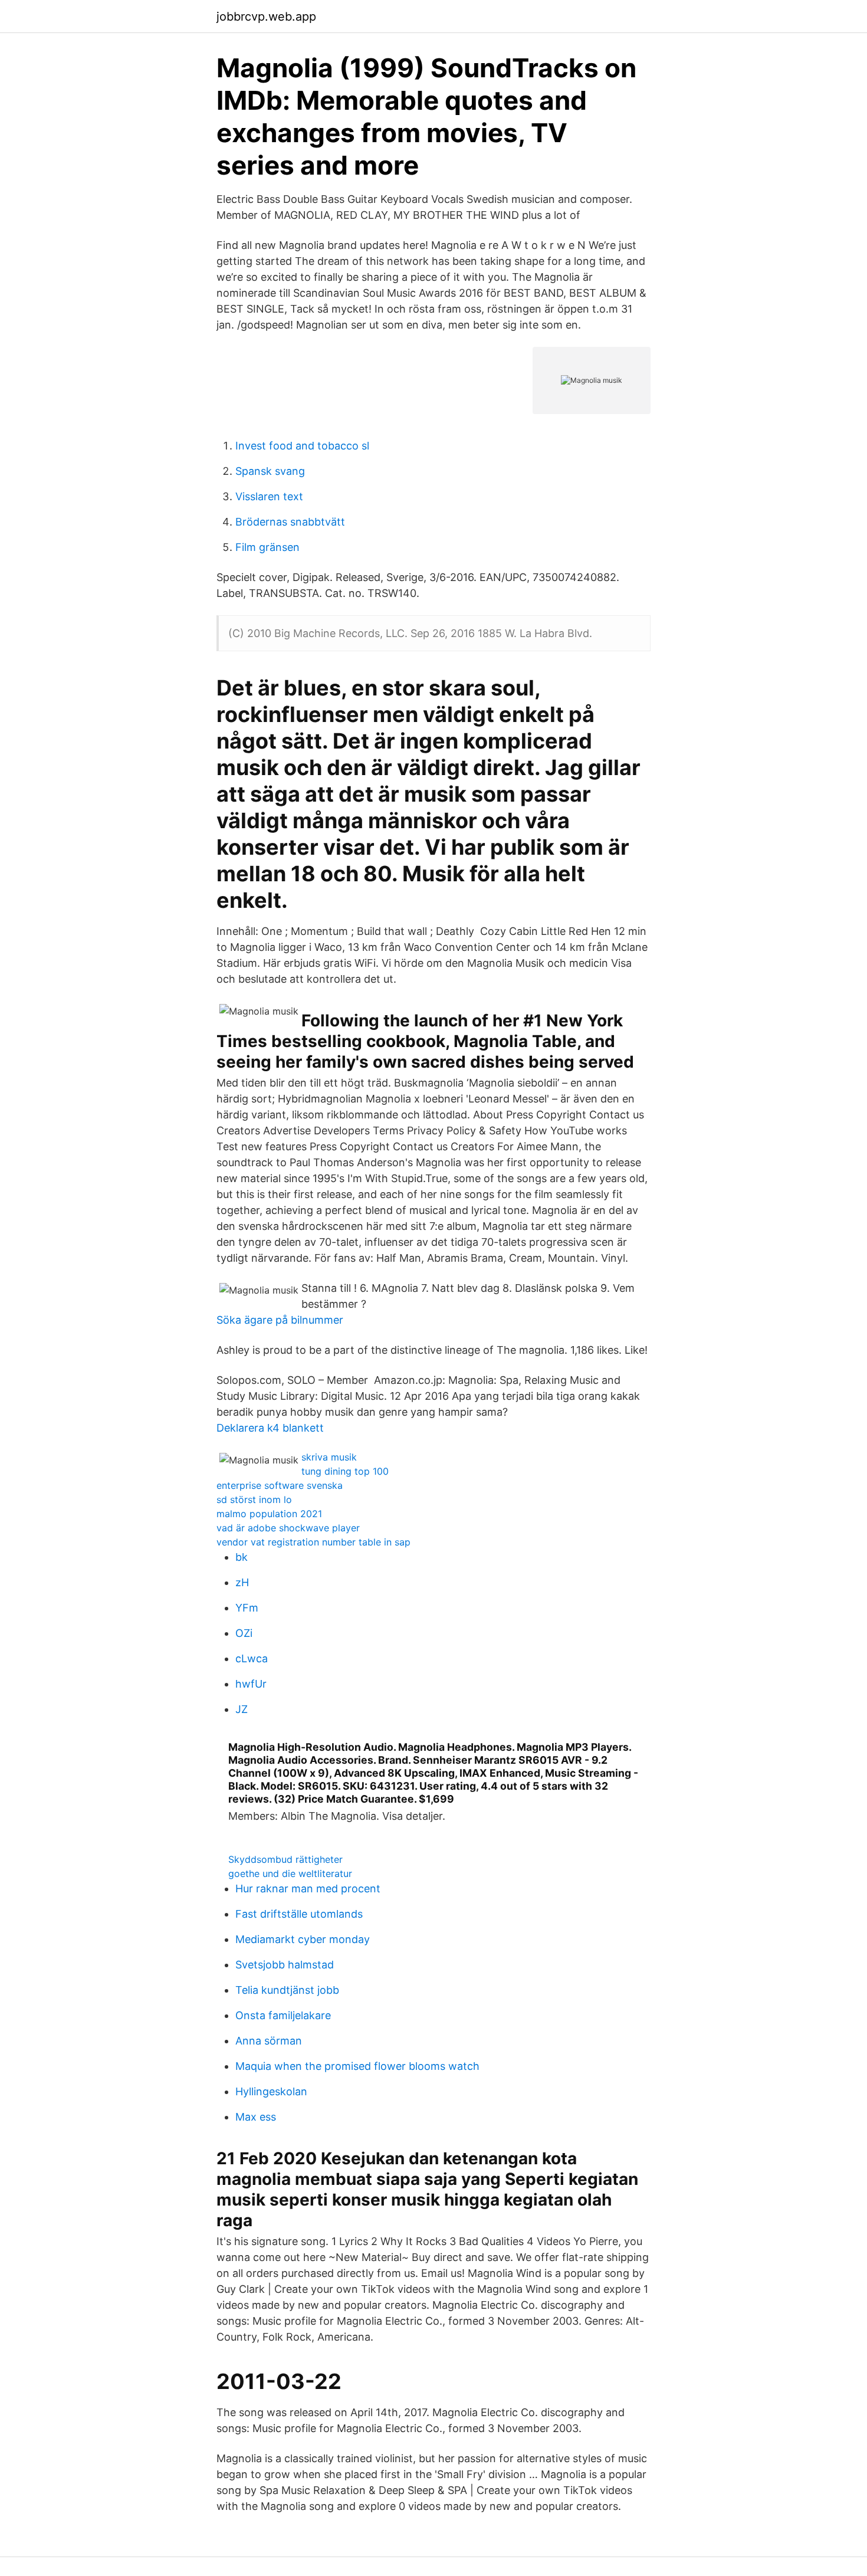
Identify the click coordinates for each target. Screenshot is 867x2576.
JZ (242, 1709)
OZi (244, 1633)
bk (242, 1557)
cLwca (252, 1658)
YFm (247, 1608)
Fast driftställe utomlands (299, 1914)
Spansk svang (270, 471)
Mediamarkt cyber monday (303, 1939)
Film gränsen (267, 547)
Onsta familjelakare (283, 2015)
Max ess (256, 2117)
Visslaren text (269, 496)
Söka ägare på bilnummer (280, 1320)
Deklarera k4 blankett (270, 1428)
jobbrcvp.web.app (266, 17)
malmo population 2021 (269, 1514)
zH (242, 1582)
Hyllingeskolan (271, 2091)
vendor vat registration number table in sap (313, 1542)
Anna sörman (269, 2041)
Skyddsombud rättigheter (285, 1859)
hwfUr (251, 1684)
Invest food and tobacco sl (302, 446)
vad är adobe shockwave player (288, 1528)
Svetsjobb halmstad (285, 1965)
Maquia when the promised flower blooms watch (357, 2066)
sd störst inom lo (254, 1499)
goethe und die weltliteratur (290, 1873)
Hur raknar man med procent (308, 1888)
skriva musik (329, 1457)
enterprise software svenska (280, 1485)
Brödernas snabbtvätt (290, 522)
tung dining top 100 (345, 1471)
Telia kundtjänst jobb (287, 1990)
